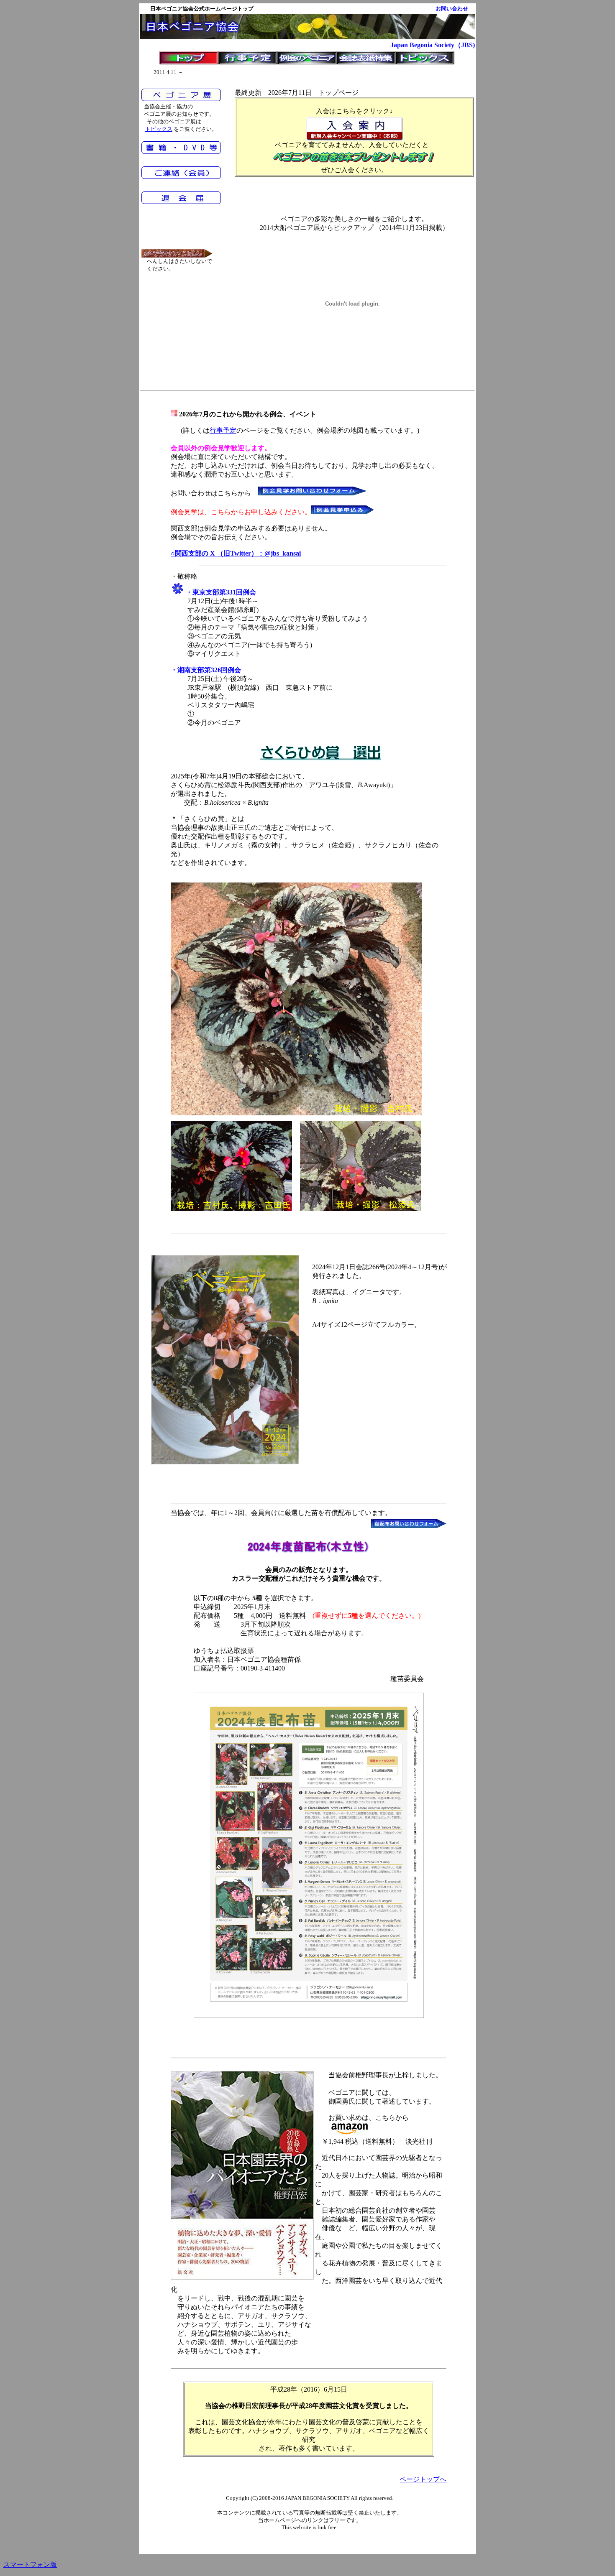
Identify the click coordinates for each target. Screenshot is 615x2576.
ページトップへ (423, 2479)
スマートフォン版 (30, 2565)
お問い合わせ (452, 9)
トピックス (159, 129)
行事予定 (223, 430)
